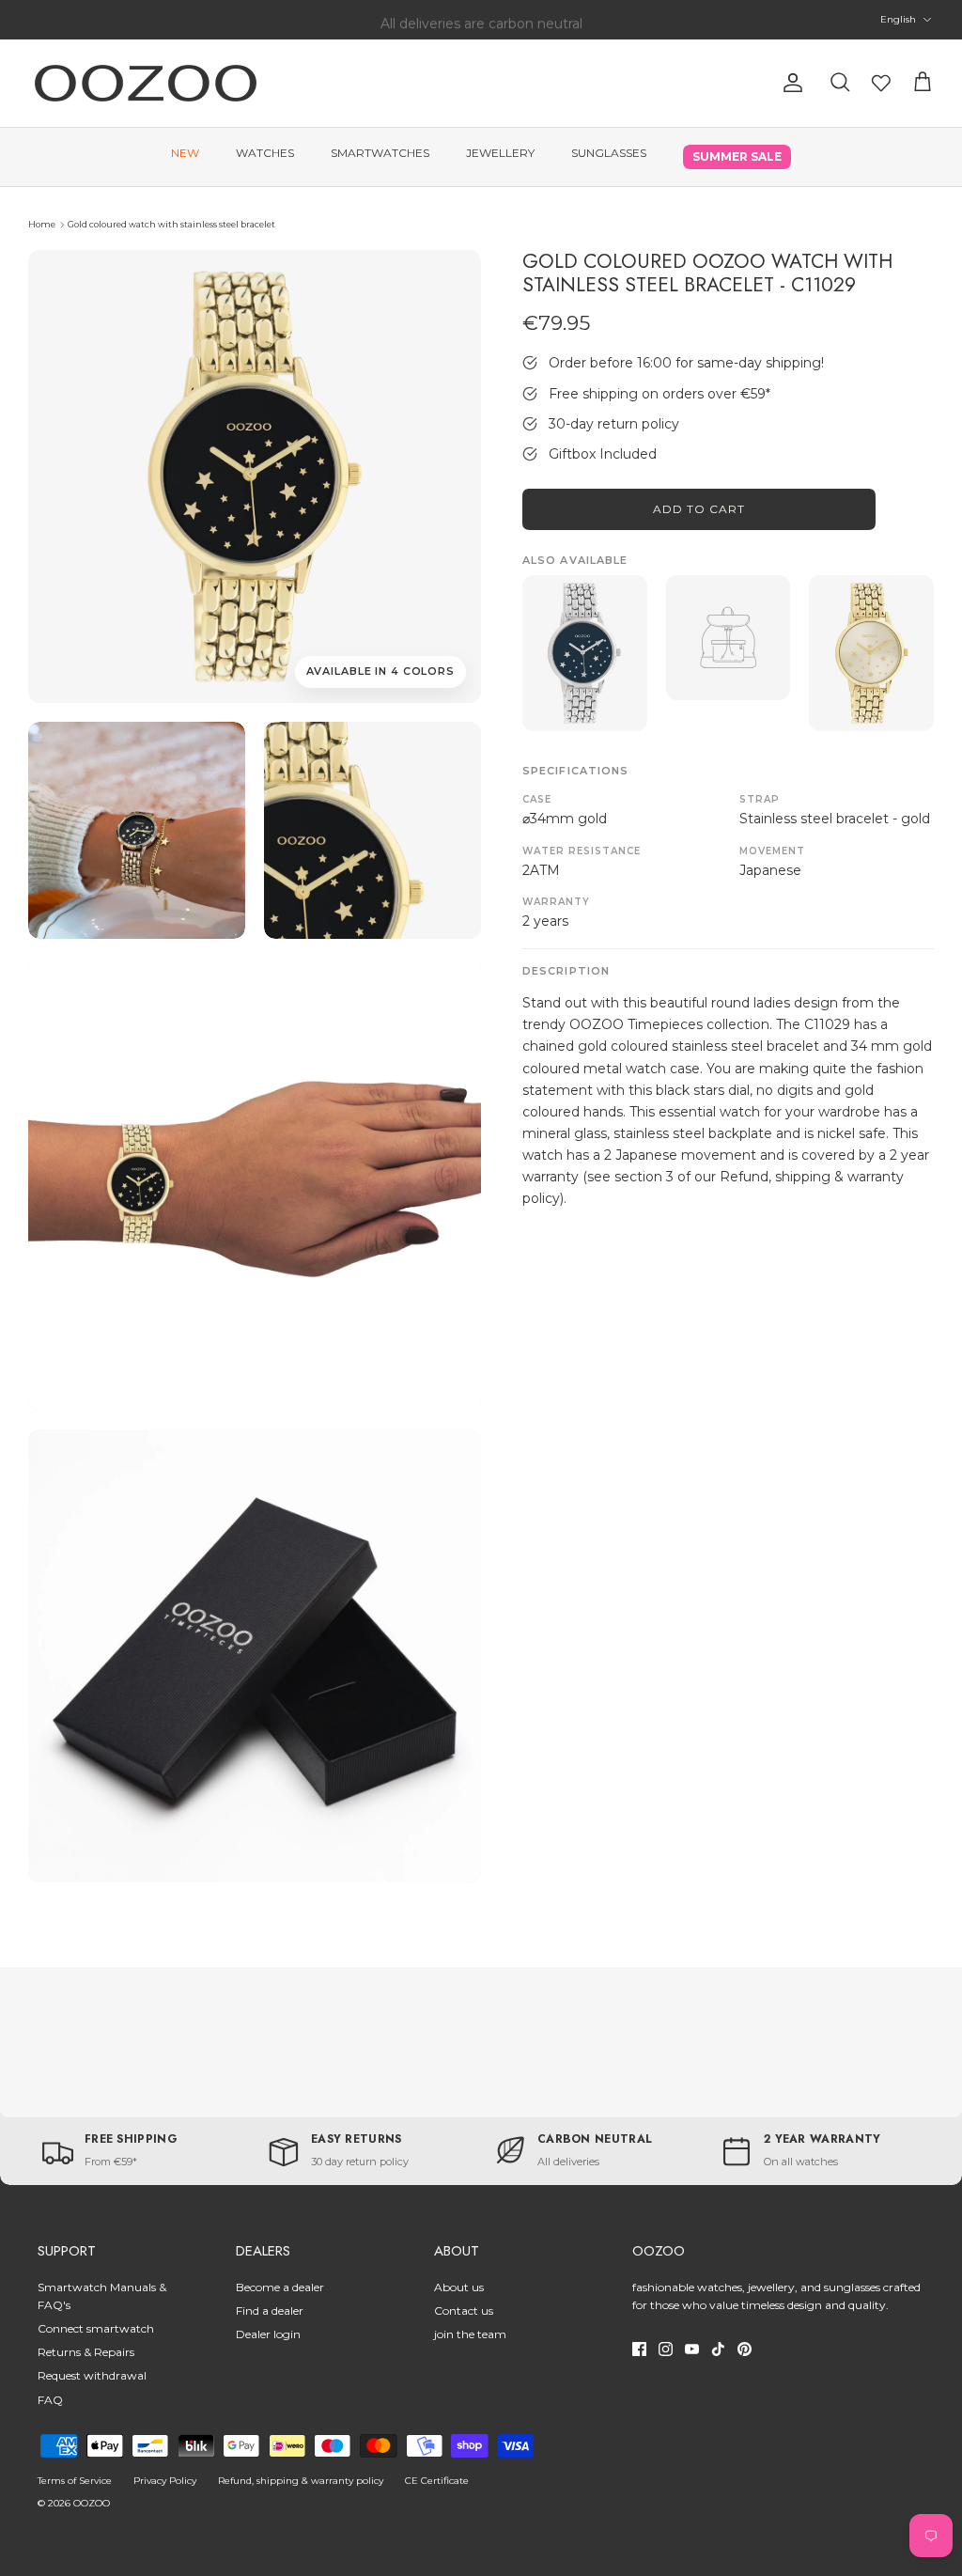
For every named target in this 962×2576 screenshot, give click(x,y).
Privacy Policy (165, 2481)
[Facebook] (639, 2349)
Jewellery (500, 153)
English (898, 19)
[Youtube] (692, 2349)
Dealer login (268, 2334)
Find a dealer (270, 2311)
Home (42, 224)
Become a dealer (280, 2287)
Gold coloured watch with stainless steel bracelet (171, 224)
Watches (265, 153)
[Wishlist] (881, 83)
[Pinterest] (745, 2349)
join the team (470, 2334)
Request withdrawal (92, 2375)
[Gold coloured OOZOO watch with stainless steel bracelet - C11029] (137, 830)
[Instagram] (666, 2349)
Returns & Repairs (86, 2352)
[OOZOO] (146, 83)
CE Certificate (437, 2481)
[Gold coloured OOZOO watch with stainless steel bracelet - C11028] (871, 653)
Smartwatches (380, 153)
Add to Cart (699, 509)
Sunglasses (609, 153)
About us (459, 2287)
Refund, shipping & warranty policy (301, 2481)
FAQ (50, 2400)
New (185, 153)
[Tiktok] (718, 2349)
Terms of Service (75, 2481)
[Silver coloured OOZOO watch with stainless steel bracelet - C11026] (585, 653)
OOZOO (92, 2503)
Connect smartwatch (96, 2328)
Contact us (464, 2311)
